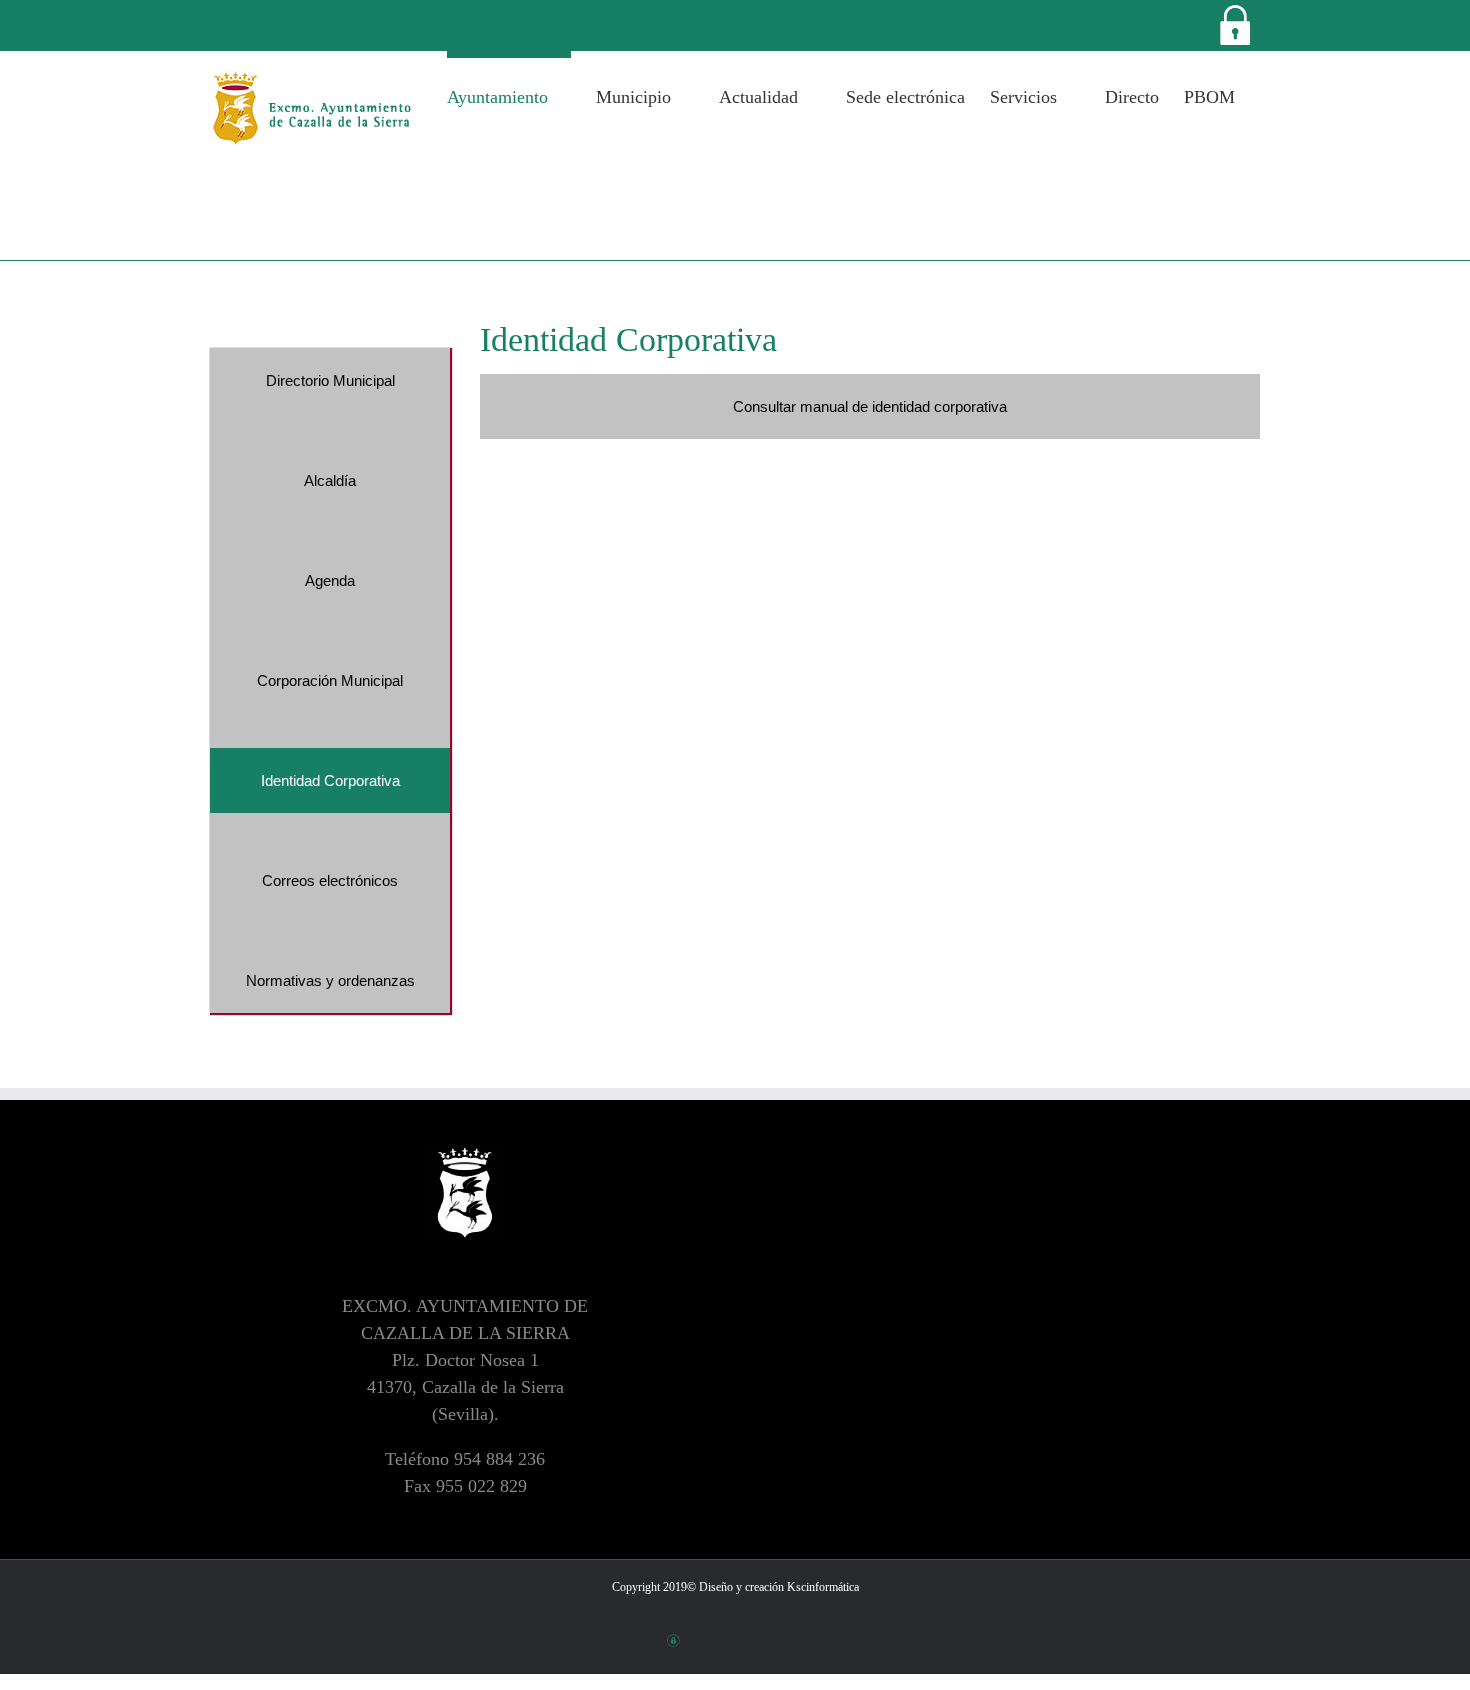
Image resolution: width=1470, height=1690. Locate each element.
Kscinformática (823, 1587)
